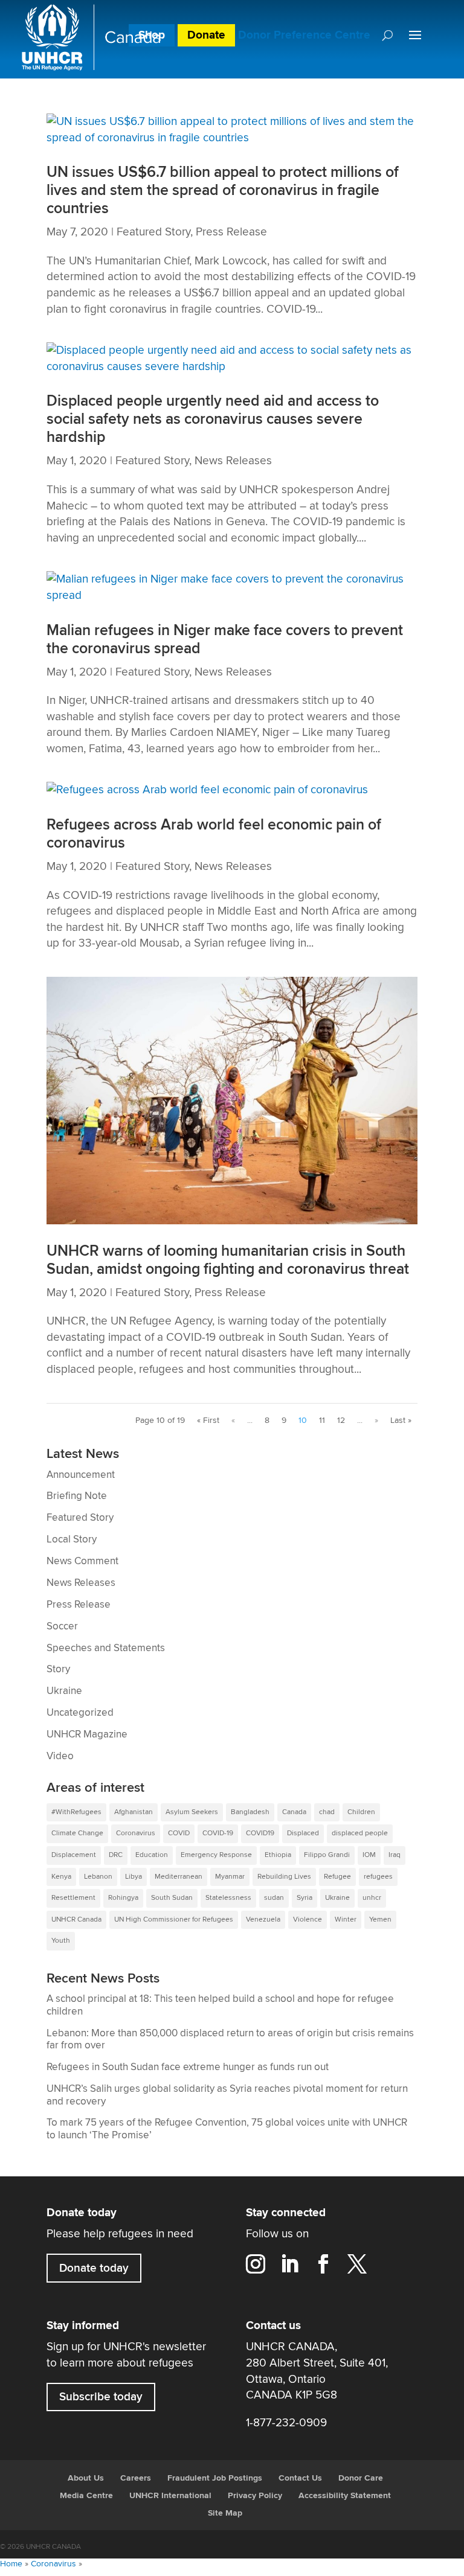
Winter (346, 1919)
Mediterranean (179, 1877)
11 (322, 1421)
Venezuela (263, 1919)
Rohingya (123, 1898)
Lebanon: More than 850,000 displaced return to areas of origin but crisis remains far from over (230, 2040)
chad (327, 1812)
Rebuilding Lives (284, 1877)
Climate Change (77, 1833)
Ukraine (64, 1691)
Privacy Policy (255, 2496)
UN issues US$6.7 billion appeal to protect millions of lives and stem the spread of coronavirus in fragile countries (223, 190)
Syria (304, 1898)
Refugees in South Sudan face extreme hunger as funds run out (188, 2067)
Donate (206, 35)
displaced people (360, 1833)
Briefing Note (77, 1496)
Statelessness (228, 1898)
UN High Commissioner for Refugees (174, 1919)
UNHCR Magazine (87, 1734)
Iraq (395, 1855)
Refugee (337, 1877)
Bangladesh (250, 1812)
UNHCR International (170, 2496)
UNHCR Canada (76, 1919)
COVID (179, 1833)
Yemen (380, 1919)
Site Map (225, 2513)
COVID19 (260, 1833)
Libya (134, 1877)
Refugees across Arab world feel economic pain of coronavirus (214, 834)
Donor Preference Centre (304, 35)
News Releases (233, 461)
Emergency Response (216, 1855)
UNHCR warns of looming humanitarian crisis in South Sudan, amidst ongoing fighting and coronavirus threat (228, 1260)
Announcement (81, 1475)
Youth (61, 1941)
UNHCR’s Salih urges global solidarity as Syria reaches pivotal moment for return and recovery (227, 2095)
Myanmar (230, 1877)
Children (361, 1812)
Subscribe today (101, 2397)
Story (58, 1669)
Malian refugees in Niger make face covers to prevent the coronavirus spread (225, 640)
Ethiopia (278, 1855)
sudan (274, 1898)
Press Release (231, 232)
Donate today (94, 2268)
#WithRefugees (76, 1812)
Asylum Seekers (192, 1812)
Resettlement (73, 1898)
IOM (369, 1855)
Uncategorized (80, 1713)
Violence (308, 1919)
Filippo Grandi (327, 1855)
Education (152, 1855)
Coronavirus (136, 1833)
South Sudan (172, 1898)
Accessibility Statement (345, 2496)
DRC (116, 1855)
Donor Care (361, 2478)
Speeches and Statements (106, 1648)
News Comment (82, 1561)
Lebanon (98, 1877)
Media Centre (86, 2496)
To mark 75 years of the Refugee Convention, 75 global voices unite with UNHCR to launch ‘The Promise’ (227, 2129)
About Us (86, 2478)
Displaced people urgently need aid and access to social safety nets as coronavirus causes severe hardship (213, 419)
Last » (401, 1421)
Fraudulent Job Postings (215, 2478)
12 (341, 1421)
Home (11, 2564)
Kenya (61, 1877)
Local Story (72, 1539)
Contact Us (300, 2478)
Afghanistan (134, 1812)
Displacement (74, 1855)
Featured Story (153, 232)
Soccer (62, 1626)
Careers (136, 2478)
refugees (378, 1877)
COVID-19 (218, 1833)
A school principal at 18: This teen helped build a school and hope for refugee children (220, 2005)
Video (60, 1756)
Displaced (303, 1833)
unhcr (372, 1898)
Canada (294, 1812)
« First (208, 1421)
